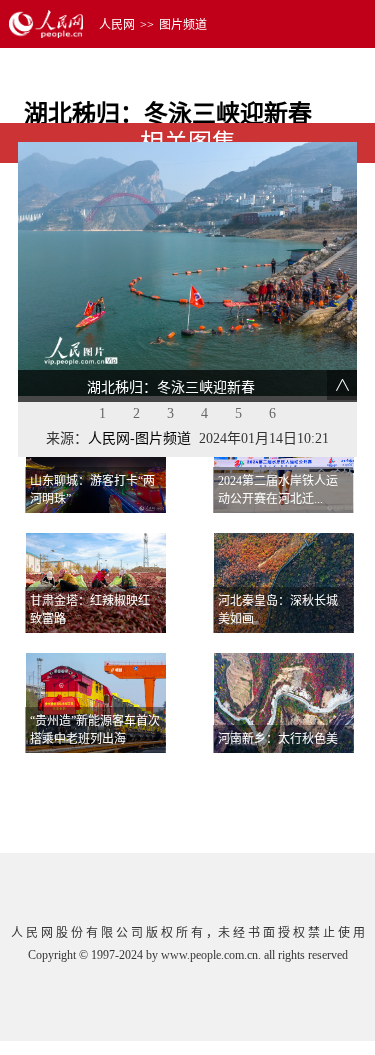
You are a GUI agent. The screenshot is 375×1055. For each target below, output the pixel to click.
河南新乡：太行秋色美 (278, 739)
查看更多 (301, 777)
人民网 (117, 25)
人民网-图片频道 (139, 438)
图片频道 (183, 25)
